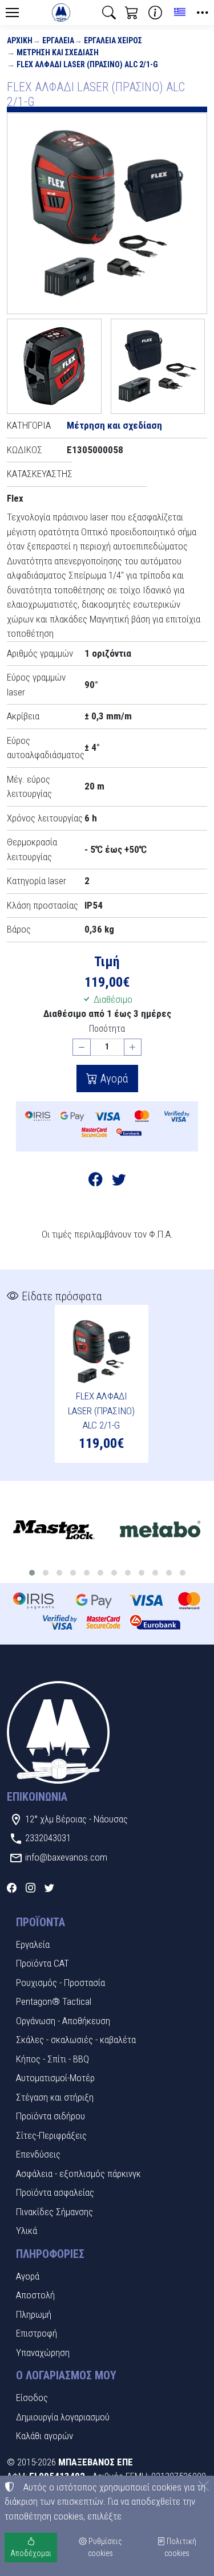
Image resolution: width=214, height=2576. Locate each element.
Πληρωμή (34, 2314)
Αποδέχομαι (31, 2553)
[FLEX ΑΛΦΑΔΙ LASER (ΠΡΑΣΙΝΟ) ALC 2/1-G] (107, 213)
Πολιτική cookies (181, 2547)
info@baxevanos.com (66, 1857)
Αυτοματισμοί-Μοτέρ (55, 2078)
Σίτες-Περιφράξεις (51, 2135)
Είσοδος (32, 2398)
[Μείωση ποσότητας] (82, 1047)
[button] (109, 13)
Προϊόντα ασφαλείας (55, 2192)
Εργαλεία (58, 40)
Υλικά (27, 2231)
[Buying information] (155, 13)
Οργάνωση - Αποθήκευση (63, 2021)
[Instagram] (31, 1887)
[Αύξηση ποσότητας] (133, 1047)
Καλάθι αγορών (45, 2436)
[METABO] (160, 1531)
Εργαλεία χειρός (113, 40)
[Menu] (12, 13)
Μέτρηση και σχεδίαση (58, 52)
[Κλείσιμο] (204, 2486)
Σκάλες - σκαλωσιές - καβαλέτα (76, 2040)
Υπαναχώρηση (43, 2353)
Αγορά (113, 1079)
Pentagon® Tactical (54, 2001)
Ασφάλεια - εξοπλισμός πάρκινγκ (78, 2174)
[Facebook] (12, 1887)
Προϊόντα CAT (43, 1963)
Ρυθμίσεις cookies (104, 2547)
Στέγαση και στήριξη (55, 2097)
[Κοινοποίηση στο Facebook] (96, 1181)
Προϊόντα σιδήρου (51, 2116)
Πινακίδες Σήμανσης (54, 2212)
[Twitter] (49, 1887)
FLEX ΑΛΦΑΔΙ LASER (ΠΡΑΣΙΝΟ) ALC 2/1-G (87, 64)
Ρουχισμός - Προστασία (60, 1983)
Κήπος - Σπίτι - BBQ (53, 2059)
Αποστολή (35, 2295)
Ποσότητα (107, 1029)
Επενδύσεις (38, 2154)
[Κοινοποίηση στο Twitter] (119, 1181)
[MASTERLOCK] (53, 1531)
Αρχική (20, 40)
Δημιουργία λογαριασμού (63, 2417)
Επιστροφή (37, 2333)
